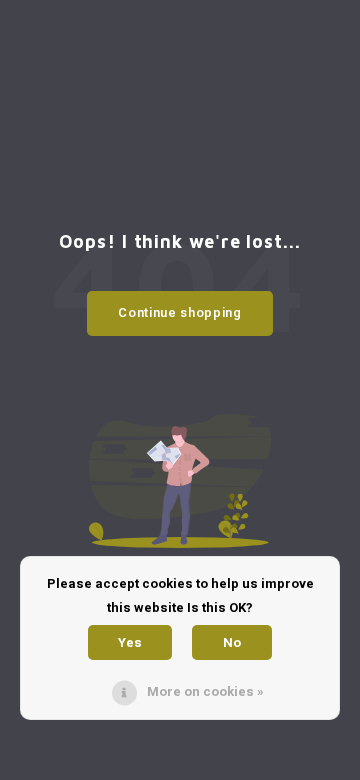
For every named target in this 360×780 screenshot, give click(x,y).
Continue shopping (179, 312)
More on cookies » (205, 691)
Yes (130, 642)
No (232, 642)
